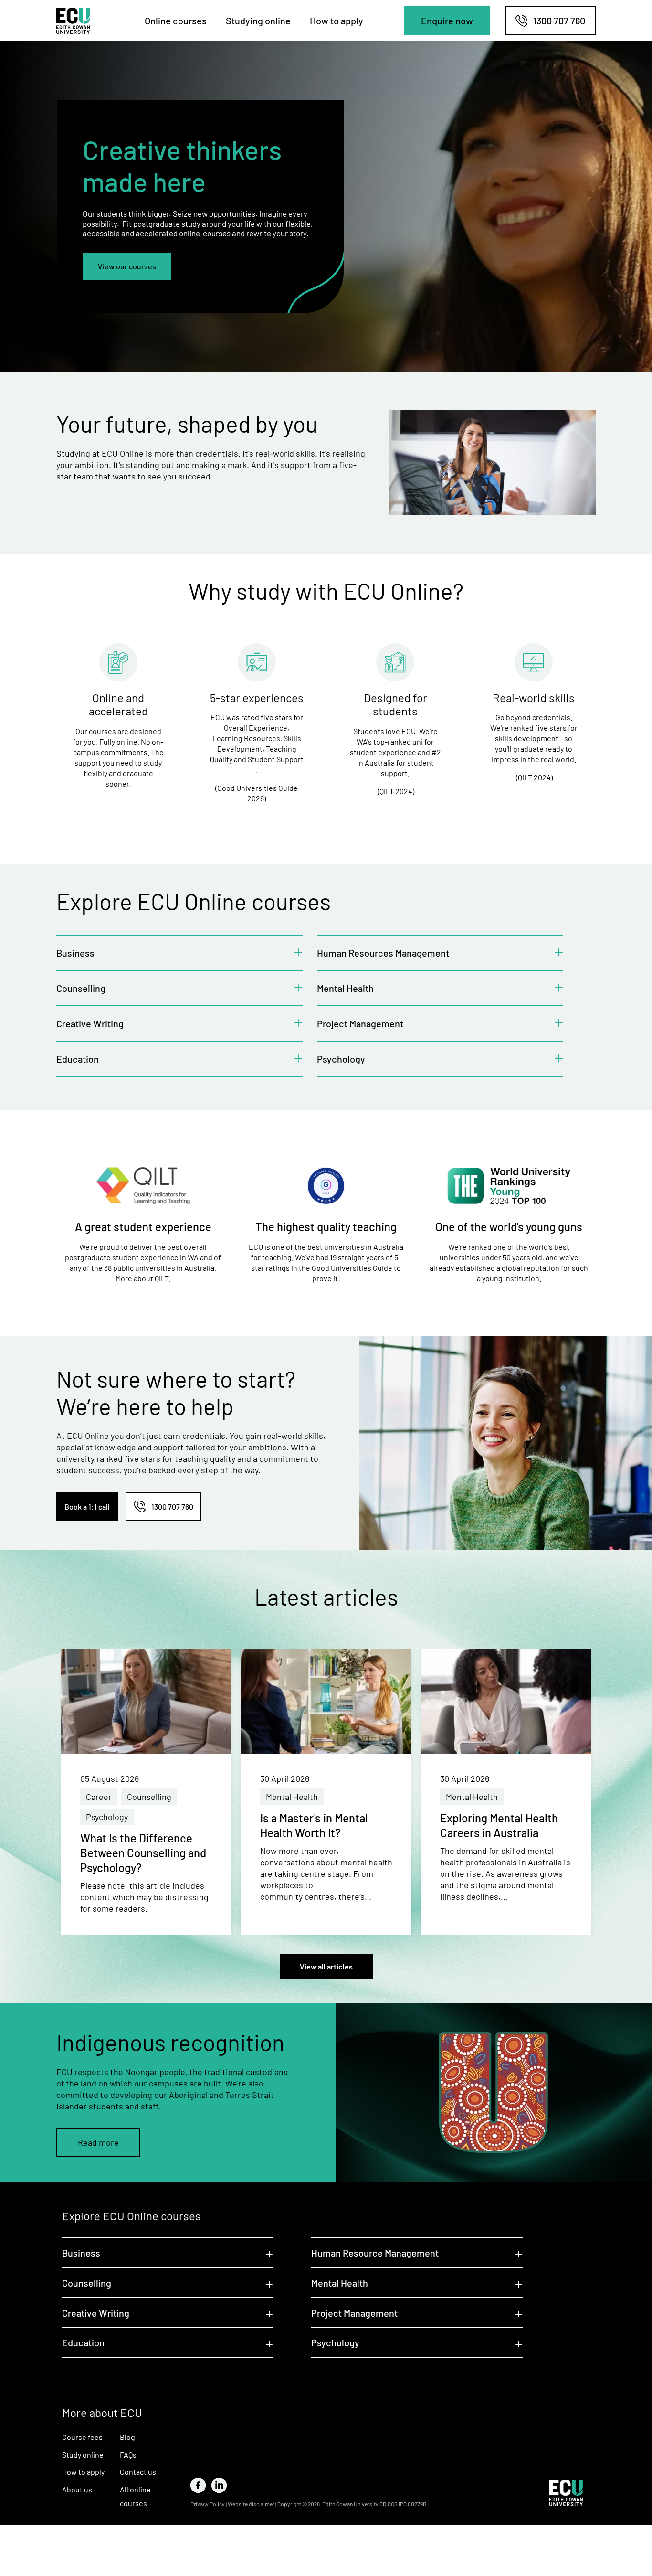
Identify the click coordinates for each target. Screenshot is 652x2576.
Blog (127, 2437)
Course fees (82, 2437)
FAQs (128, 2454)
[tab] (179, 952)
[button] (447, 21)
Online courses (176, 21)
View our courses (127, 266)
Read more (98, 2142)
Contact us (138, 2472)
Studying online (258, 21)
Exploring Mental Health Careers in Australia (499, 1825)
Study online (83, 2454)
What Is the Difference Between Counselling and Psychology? (143, 1853)
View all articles (326, 1966)
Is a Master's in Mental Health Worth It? (314, 1825)
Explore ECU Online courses (131, 2216)
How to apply (337, 21)
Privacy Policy (208, 2504)
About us (77, 2489)
